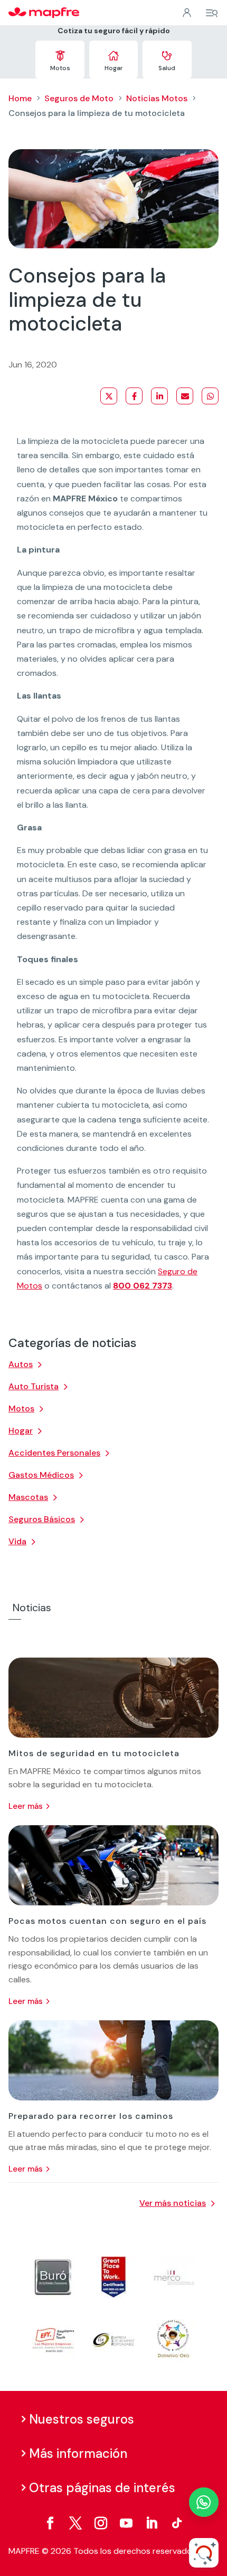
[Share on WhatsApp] (210, 396)
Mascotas (28, 1497)
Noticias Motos (157, 98)
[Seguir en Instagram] (101, 2523)
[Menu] (212, 13)
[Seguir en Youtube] (126, 2523)
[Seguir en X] (75, 2523)
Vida (17, 1541)
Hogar (21, 1431)
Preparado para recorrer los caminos (91, 2116)
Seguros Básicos (42, 1519)
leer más (26, 1806)
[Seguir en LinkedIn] (152, 2523)
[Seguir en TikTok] (177, 2523)
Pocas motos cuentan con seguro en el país (107, 1921)
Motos (21, 1408)
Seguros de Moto (79, 98)
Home (20, 98)
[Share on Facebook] (134, 396)
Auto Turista (34, 1386)
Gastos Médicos (41, 1475)
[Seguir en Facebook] (50, 2523)
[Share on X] (109, 396)
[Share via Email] (185, 396)
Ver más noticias (173, 2203)
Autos (21, 1364)
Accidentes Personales (54, 1453)
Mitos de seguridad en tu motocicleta (94, 1753)
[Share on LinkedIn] (159, 396)
